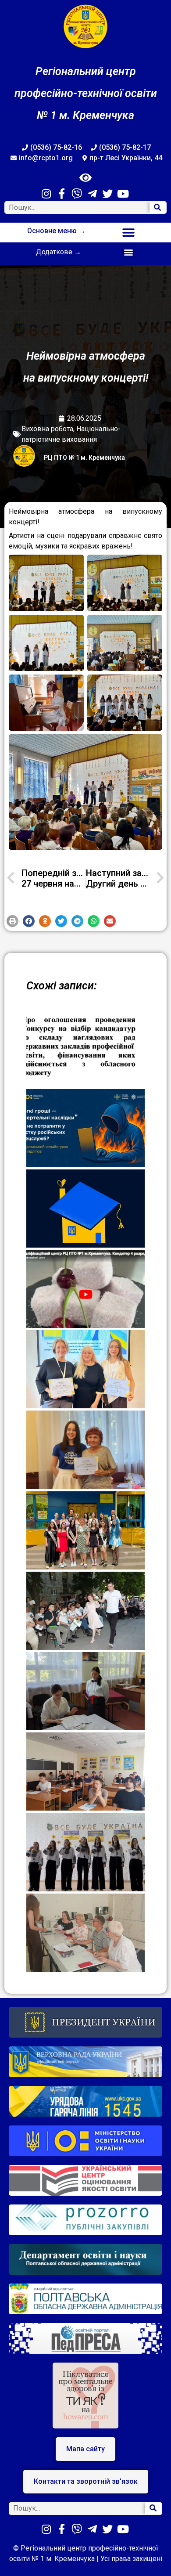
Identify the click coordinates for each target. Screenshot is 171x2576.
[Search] (158, 207)
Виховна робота (47, 429)
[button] (128, 233)
